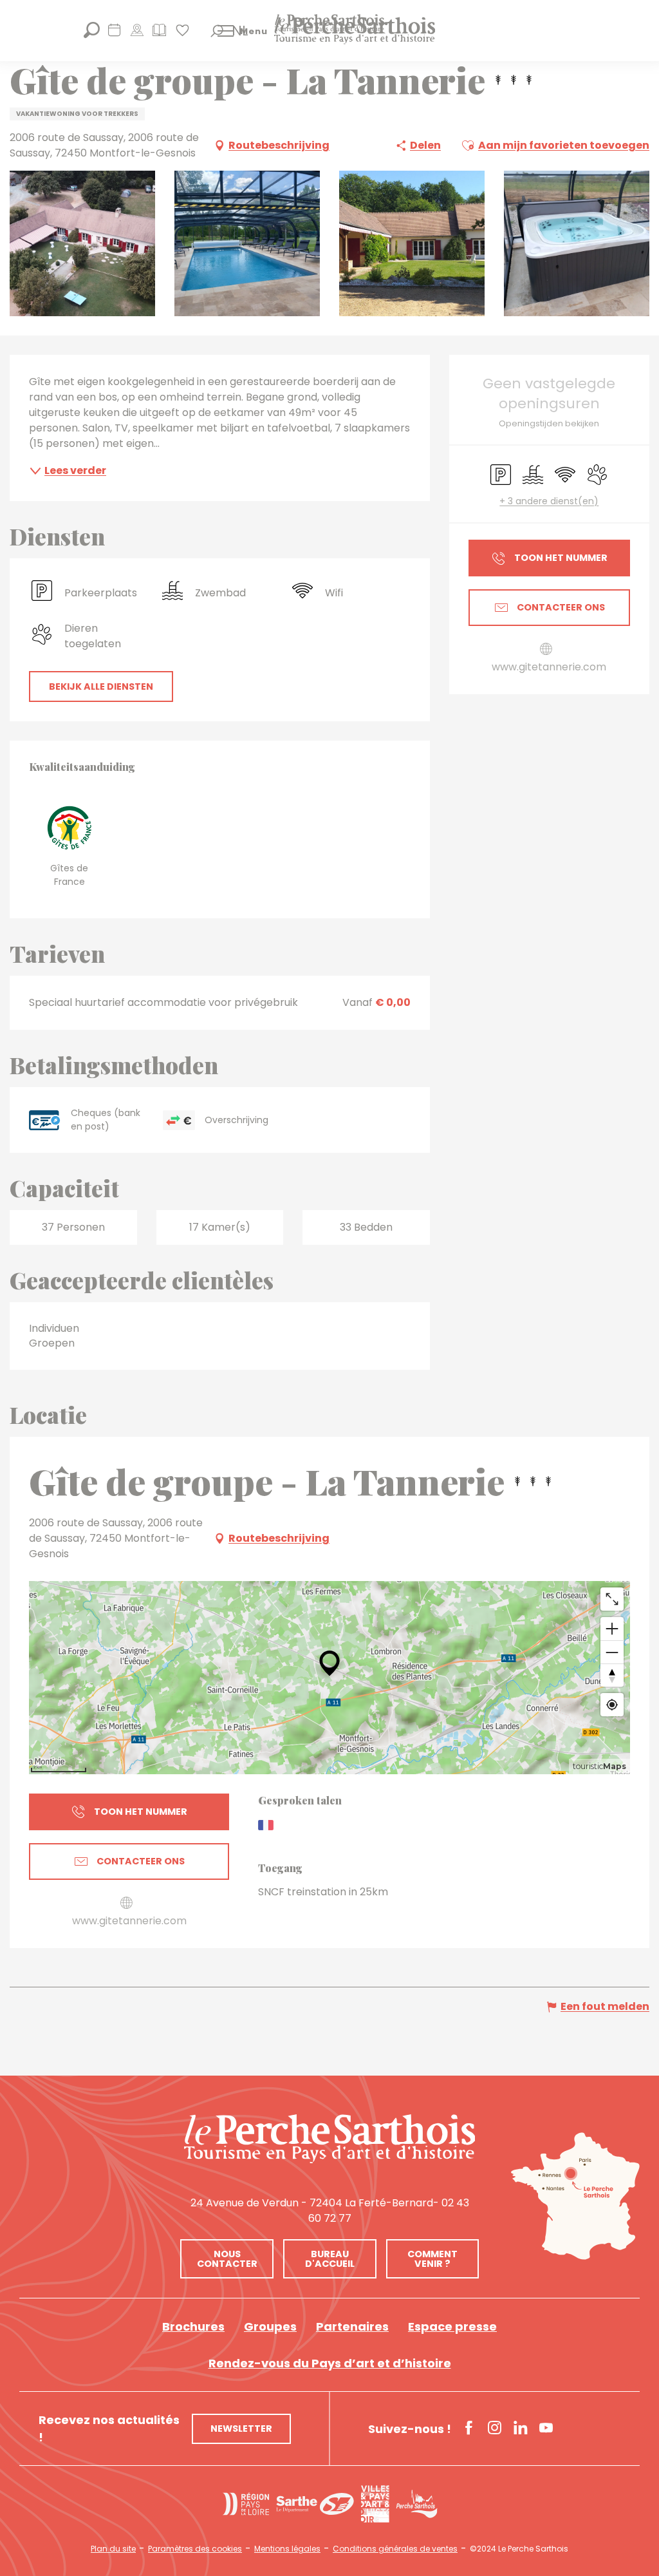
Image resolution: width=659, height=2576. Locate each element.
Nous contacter (227, 2259)
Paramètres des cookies (195, 2549)
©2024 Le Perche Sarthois (519, 2549)
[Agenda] (114, 34)
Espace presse (452, 2326)
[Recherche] (92, 34)
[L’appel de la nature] (137, 34)
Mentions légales (287, 2549)
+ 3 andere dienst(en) (549, 501)
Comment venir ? (432, 2259)
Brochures (193, 2326)
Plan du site (113, 2549)
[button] (217, 31)
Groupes (270, 2326)
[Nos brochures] (159, 34)
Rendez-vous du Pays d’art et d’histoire (330, 2363)
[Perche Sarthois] (329, 2139)
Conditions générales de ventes (395, 2549)
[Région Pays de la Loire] (246, 2504)
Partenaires (352, 2326)
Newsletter (241, 2429)
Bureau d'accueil (330, 2259)
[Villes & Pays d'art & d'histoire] (375, 2504)
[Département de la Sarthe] (315, 2504)
